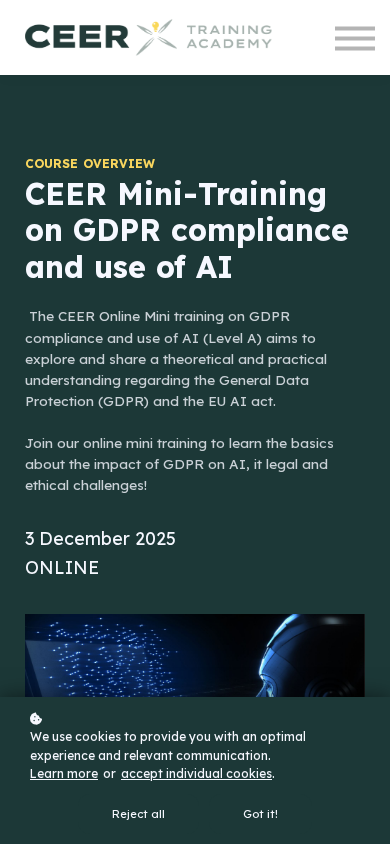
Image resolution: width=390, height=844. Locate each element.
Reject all (138, 814)
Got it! (260, 814)
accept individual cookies (196, 773)
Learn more (64, 773)
